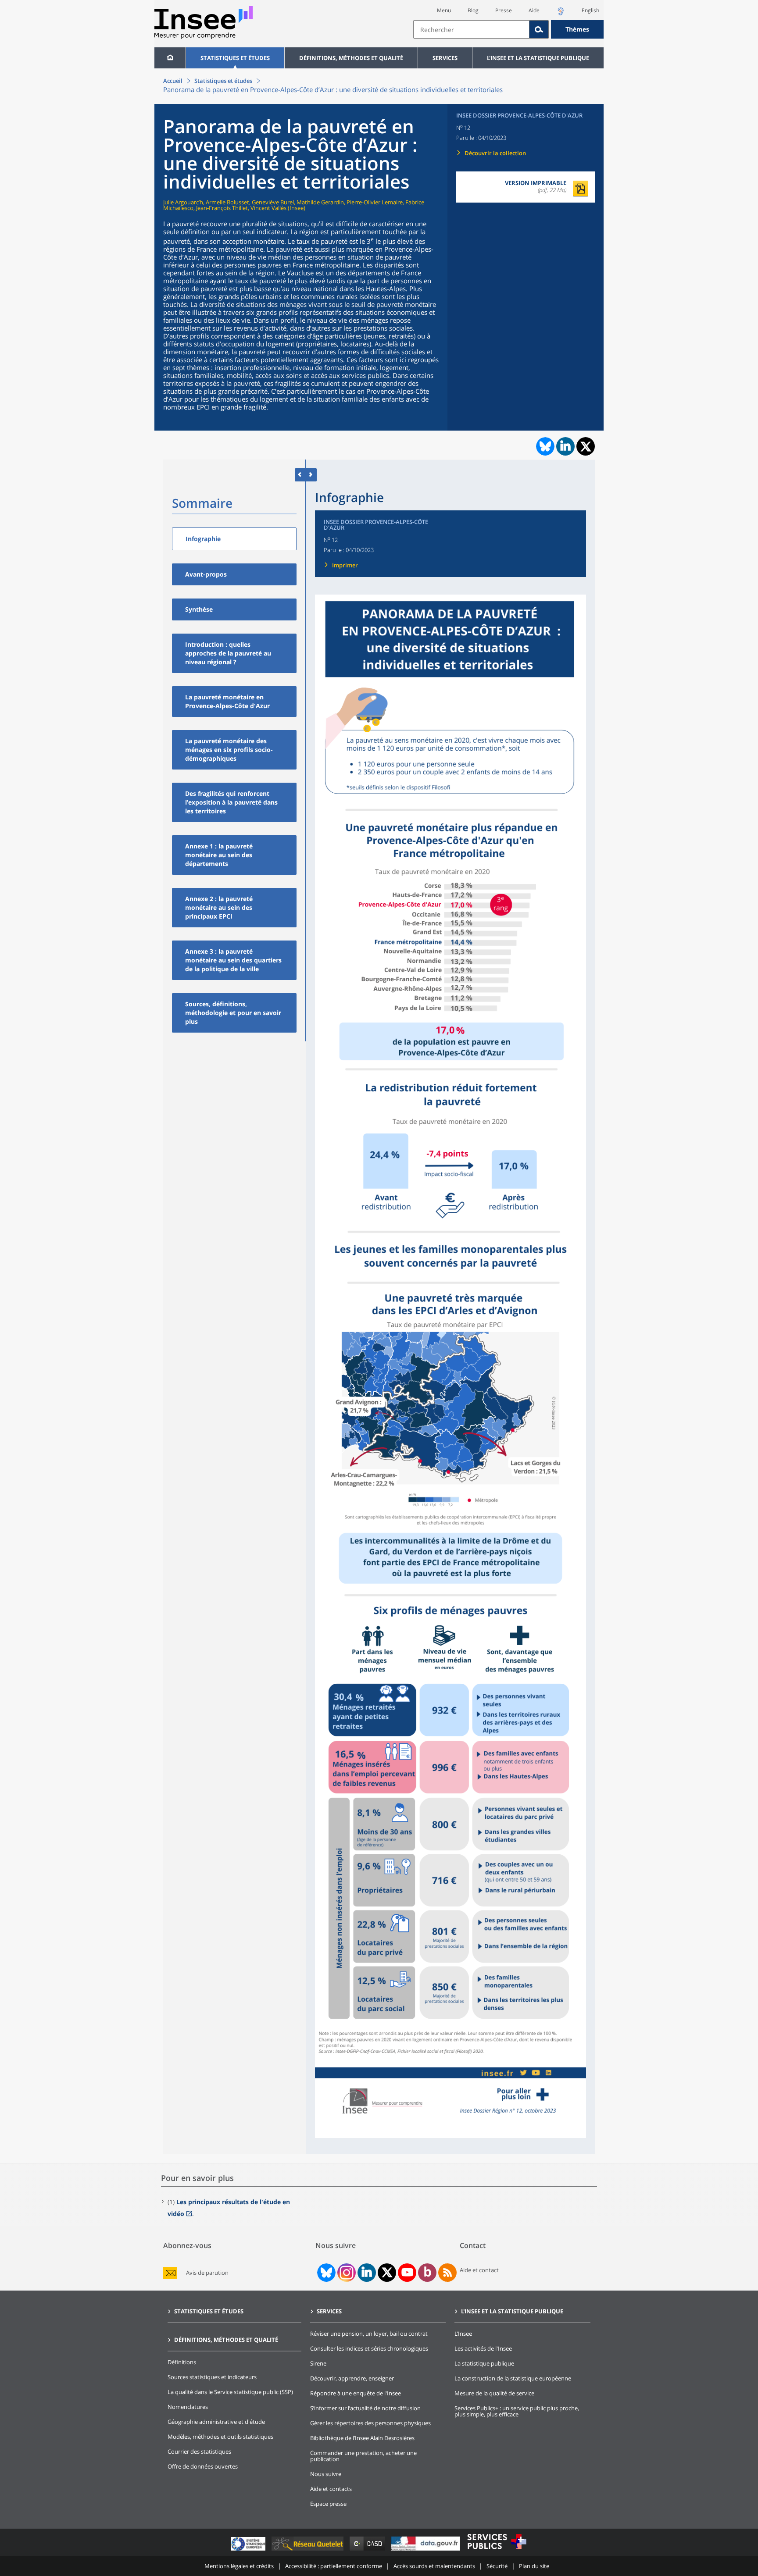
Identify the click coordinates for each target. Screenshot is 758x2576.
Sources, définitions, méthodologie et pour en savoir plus (233, 1013)
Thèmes (577, 29)
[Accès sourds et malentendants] (561, 14)
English (590, 10)
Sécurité (497, 2566)
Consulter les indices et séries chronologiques (369, 2348)
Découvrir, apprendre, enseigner (352, 2378)
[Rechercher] (539, 29)
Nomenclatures (188, 2407)
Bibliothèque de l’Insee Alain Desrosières (362, 2438)
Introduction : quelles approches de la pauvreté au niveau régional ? (228, 653)
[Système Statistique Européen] (249, 2550)
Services (445, 58)
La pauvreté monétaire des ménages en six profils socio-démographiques (229, 750)
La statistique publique (484, 2363)
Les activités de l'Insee (483, 2348)
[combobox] (508, 29)
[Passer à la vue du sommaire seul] (311, 475)
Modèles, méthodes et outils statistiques (220, 2437)
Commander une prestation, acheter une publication (363, 2456)
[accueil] (170, 58)
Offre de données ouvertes (203, 2466)
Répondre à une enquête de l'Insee (356, 2393)
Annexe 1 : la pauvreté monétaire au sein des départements (219, 855)
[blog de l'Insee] (427, 2273)
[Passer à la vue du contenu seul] (300, 475)
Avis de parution (207, 2273)
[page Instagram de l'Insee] (346, 2273)
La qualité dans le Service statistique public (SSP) (230, 2392)
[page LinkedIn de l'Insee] (367, 2273)
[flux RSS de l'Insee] (447, 2273)
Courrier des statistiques (199, 2451)
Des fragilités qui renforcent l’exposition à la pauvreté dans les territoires (231, 802)
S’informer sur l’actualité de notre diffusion (365, 2408)
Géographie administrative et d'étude (216, 2422)
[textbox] (471, 29)
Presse (504, 10)
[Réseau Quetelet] (308, 2550)
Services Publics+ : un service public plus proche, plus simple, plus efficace (517, 2411)
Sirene (318, 2363)
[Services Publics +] (497, 2550)
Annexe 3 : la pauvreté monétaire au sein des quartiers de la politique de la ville (233, 960)
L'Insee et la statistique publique (538, 58)
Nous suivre (326, 2474)
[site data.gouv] (426, 2550)
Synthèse (199, 609)
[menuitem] (170, 58)
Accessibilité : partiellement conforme (334, 2566)
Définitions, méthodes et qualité (351, 58)
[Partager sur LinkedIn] (565, 446)
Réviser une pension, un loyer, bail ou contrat (369, 2334)
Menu (444, 10)
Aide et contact (479, 2270)
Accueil (173, 81)
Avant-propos (206, 574)
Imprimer (345, 565)
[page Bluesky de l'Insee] (325, 2273)
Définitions (182, 2362)
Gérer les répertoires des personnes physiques (370, 2423)
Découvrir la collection (495, 153)
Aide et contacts (331, 2489)
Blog (473, 10)
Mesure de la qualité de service (494, 2393)
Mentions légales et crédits (239, 2566)
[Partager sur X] (586, 447)
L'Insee (463, 2334)
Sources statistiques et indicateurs (212, 2377)
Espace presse (328, 2504)
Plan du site (534, 2566)
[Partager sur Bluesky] (544, 446)
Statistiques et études (235, 58)
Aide (534, 10)
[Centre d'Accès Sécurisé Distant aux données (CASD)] (368, 2550)
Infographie (203, 539)
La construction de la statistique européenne (513, 2378)
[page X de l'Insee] (387, 2272)
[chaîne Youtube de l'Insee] (407, 2273)
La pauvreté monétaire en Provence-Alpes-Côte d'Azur (227, 701)
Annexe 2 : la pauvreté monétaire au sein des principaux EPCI (219, 907)
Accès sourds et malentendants (434, 2566)
